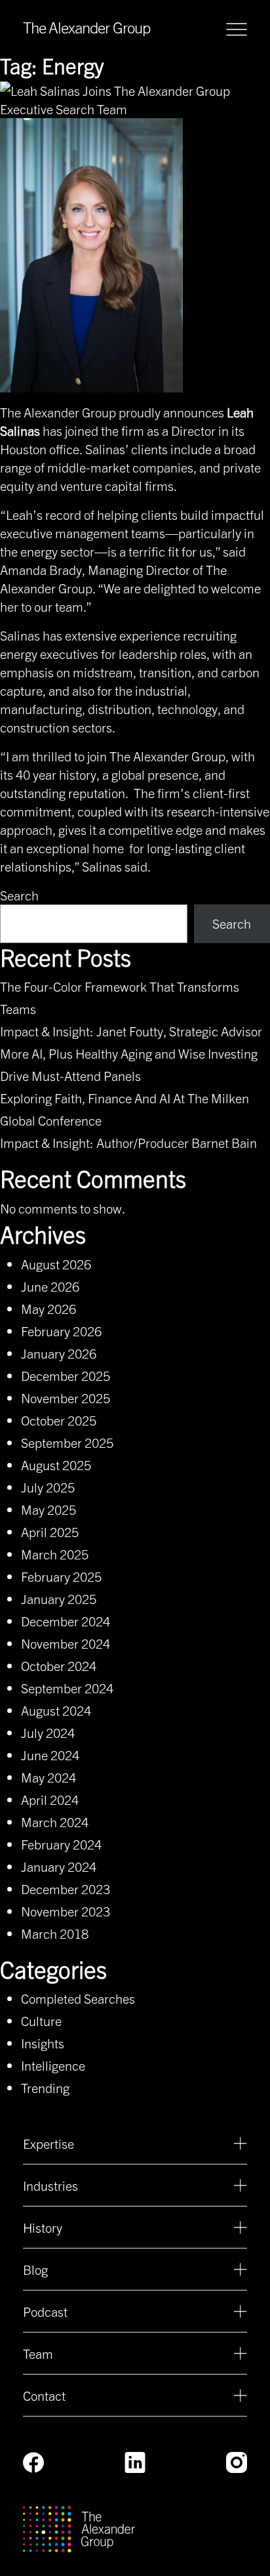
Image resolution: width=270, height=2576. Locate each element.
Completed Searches (78, 1998)
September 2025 (67, 1442)
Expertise (48, 2143)
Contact (44, 2395)
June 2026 (50, 1286)
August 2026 (56, 1264)
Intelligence (53, 2065)
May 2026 (48, 1308)
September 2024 (67, 1688)
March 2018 (55, 1933)
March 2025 (55, 1554)
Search (19, 895)
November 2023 (66, 1911)
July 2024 (48, 1732)
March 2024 (55, 1822)
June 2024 (50, 1755)
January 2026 (59, 1353)
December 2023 (66, 1889)
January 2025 (59, 1598)
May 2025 (48, 1509)
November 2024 (66, 1643)
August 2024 (56, 1710)
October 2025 (59, 1420)
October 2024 (59, 1665)
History (43, 2227)
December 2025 (66, 1375)
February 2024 (61, 1844)
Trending (45, 2087)
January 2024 (59, 1866)
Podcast (45, 2311)
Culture (41, 2020)
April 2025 (50, 1531)
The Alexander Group (87, 27)
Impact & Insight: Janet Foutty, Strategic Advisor (131, 1031)
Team (38, 2353)
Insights (43, 2043)
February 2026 (61, 1331)
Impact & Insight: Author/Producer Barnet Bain (128, 1142)
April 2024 (50, 1799)
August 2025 (56, 1465)
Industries (50, 2185)
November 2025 (66, 1398)
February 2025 (61, 1576)
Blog (35, 2269)
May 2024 (48, 1777)
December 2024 (66, 1621)
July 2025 (48, 1487)
